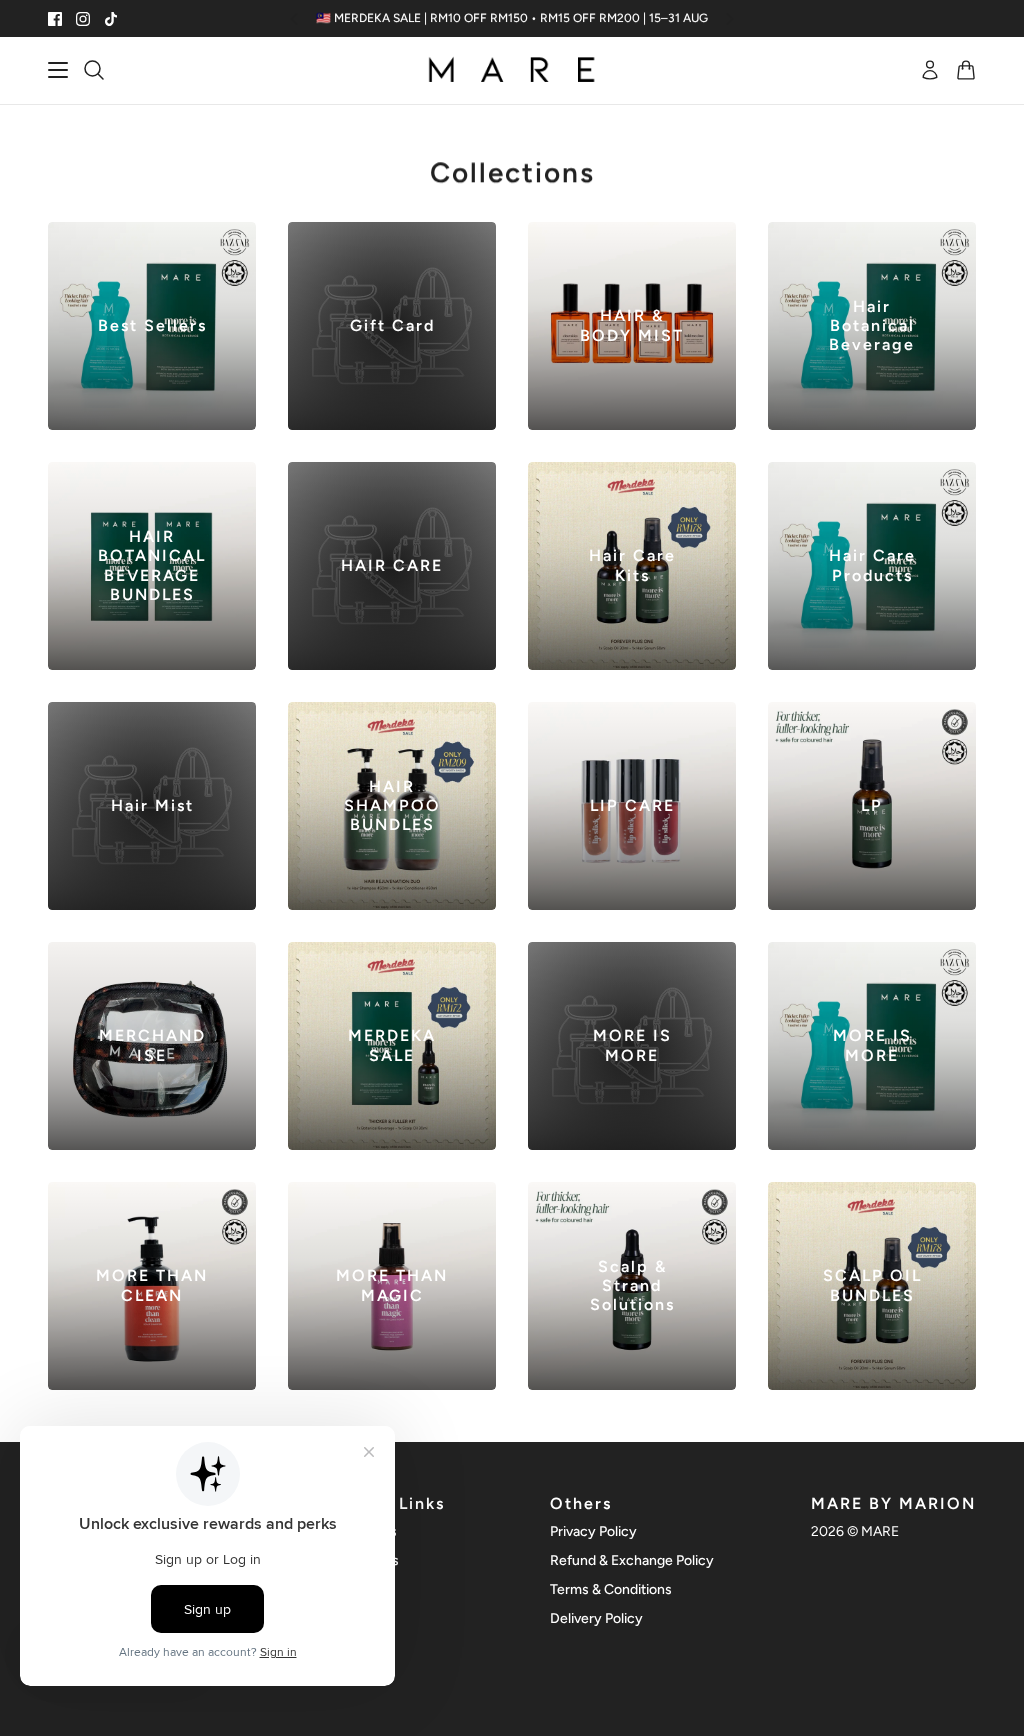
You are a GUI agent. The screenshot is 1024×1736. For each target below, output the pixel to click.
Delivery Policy (596, 1618)
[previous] (294, 18)
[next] (730, 18)
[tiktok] (111, 19)
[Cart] (966, 70)
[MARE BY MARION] (512, 70)
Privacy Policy (593, 1531)
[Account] (930, 70)
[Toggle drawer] (58, 70)
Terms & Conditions (611, 1589)
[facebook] (55, 19)
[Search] (94, 70)
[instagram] (83, 19)
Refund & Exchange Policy (632, 1560)
